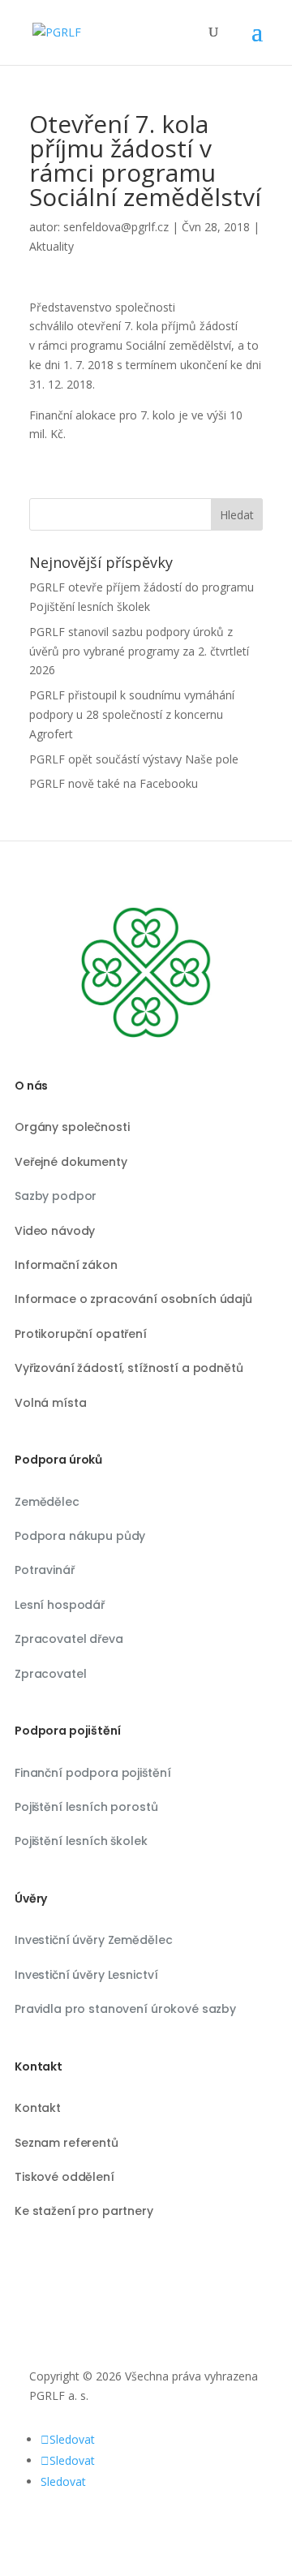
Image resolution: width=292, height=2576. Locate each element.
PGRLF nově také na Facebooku (114, 783)
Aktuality (52, 246)
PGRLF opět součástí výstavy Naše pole (134, 759)
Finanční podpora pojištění (92, 1773)
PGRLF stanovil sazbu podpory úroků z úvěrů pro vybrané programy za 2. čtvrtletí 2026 (139, 651)
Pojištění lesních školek (81, 1841)
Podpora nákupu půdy (80, 1536)
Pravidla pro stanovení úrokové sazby (125, 2009)
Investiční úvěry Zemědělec (93, 1940)
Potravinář (45, 1570)
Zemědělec (47, 1502)
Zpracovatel (50, 1674)
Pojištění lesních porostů (86, 1807)
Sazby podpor (56, 1196)
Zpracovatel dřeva (69, 1639)
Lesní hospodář (60, 1605)
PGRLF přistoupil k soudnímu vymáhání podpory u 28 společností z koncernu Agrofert (132, 714)
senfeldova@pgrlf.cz (116, 227)
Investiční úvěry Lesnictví (86, 1975)
